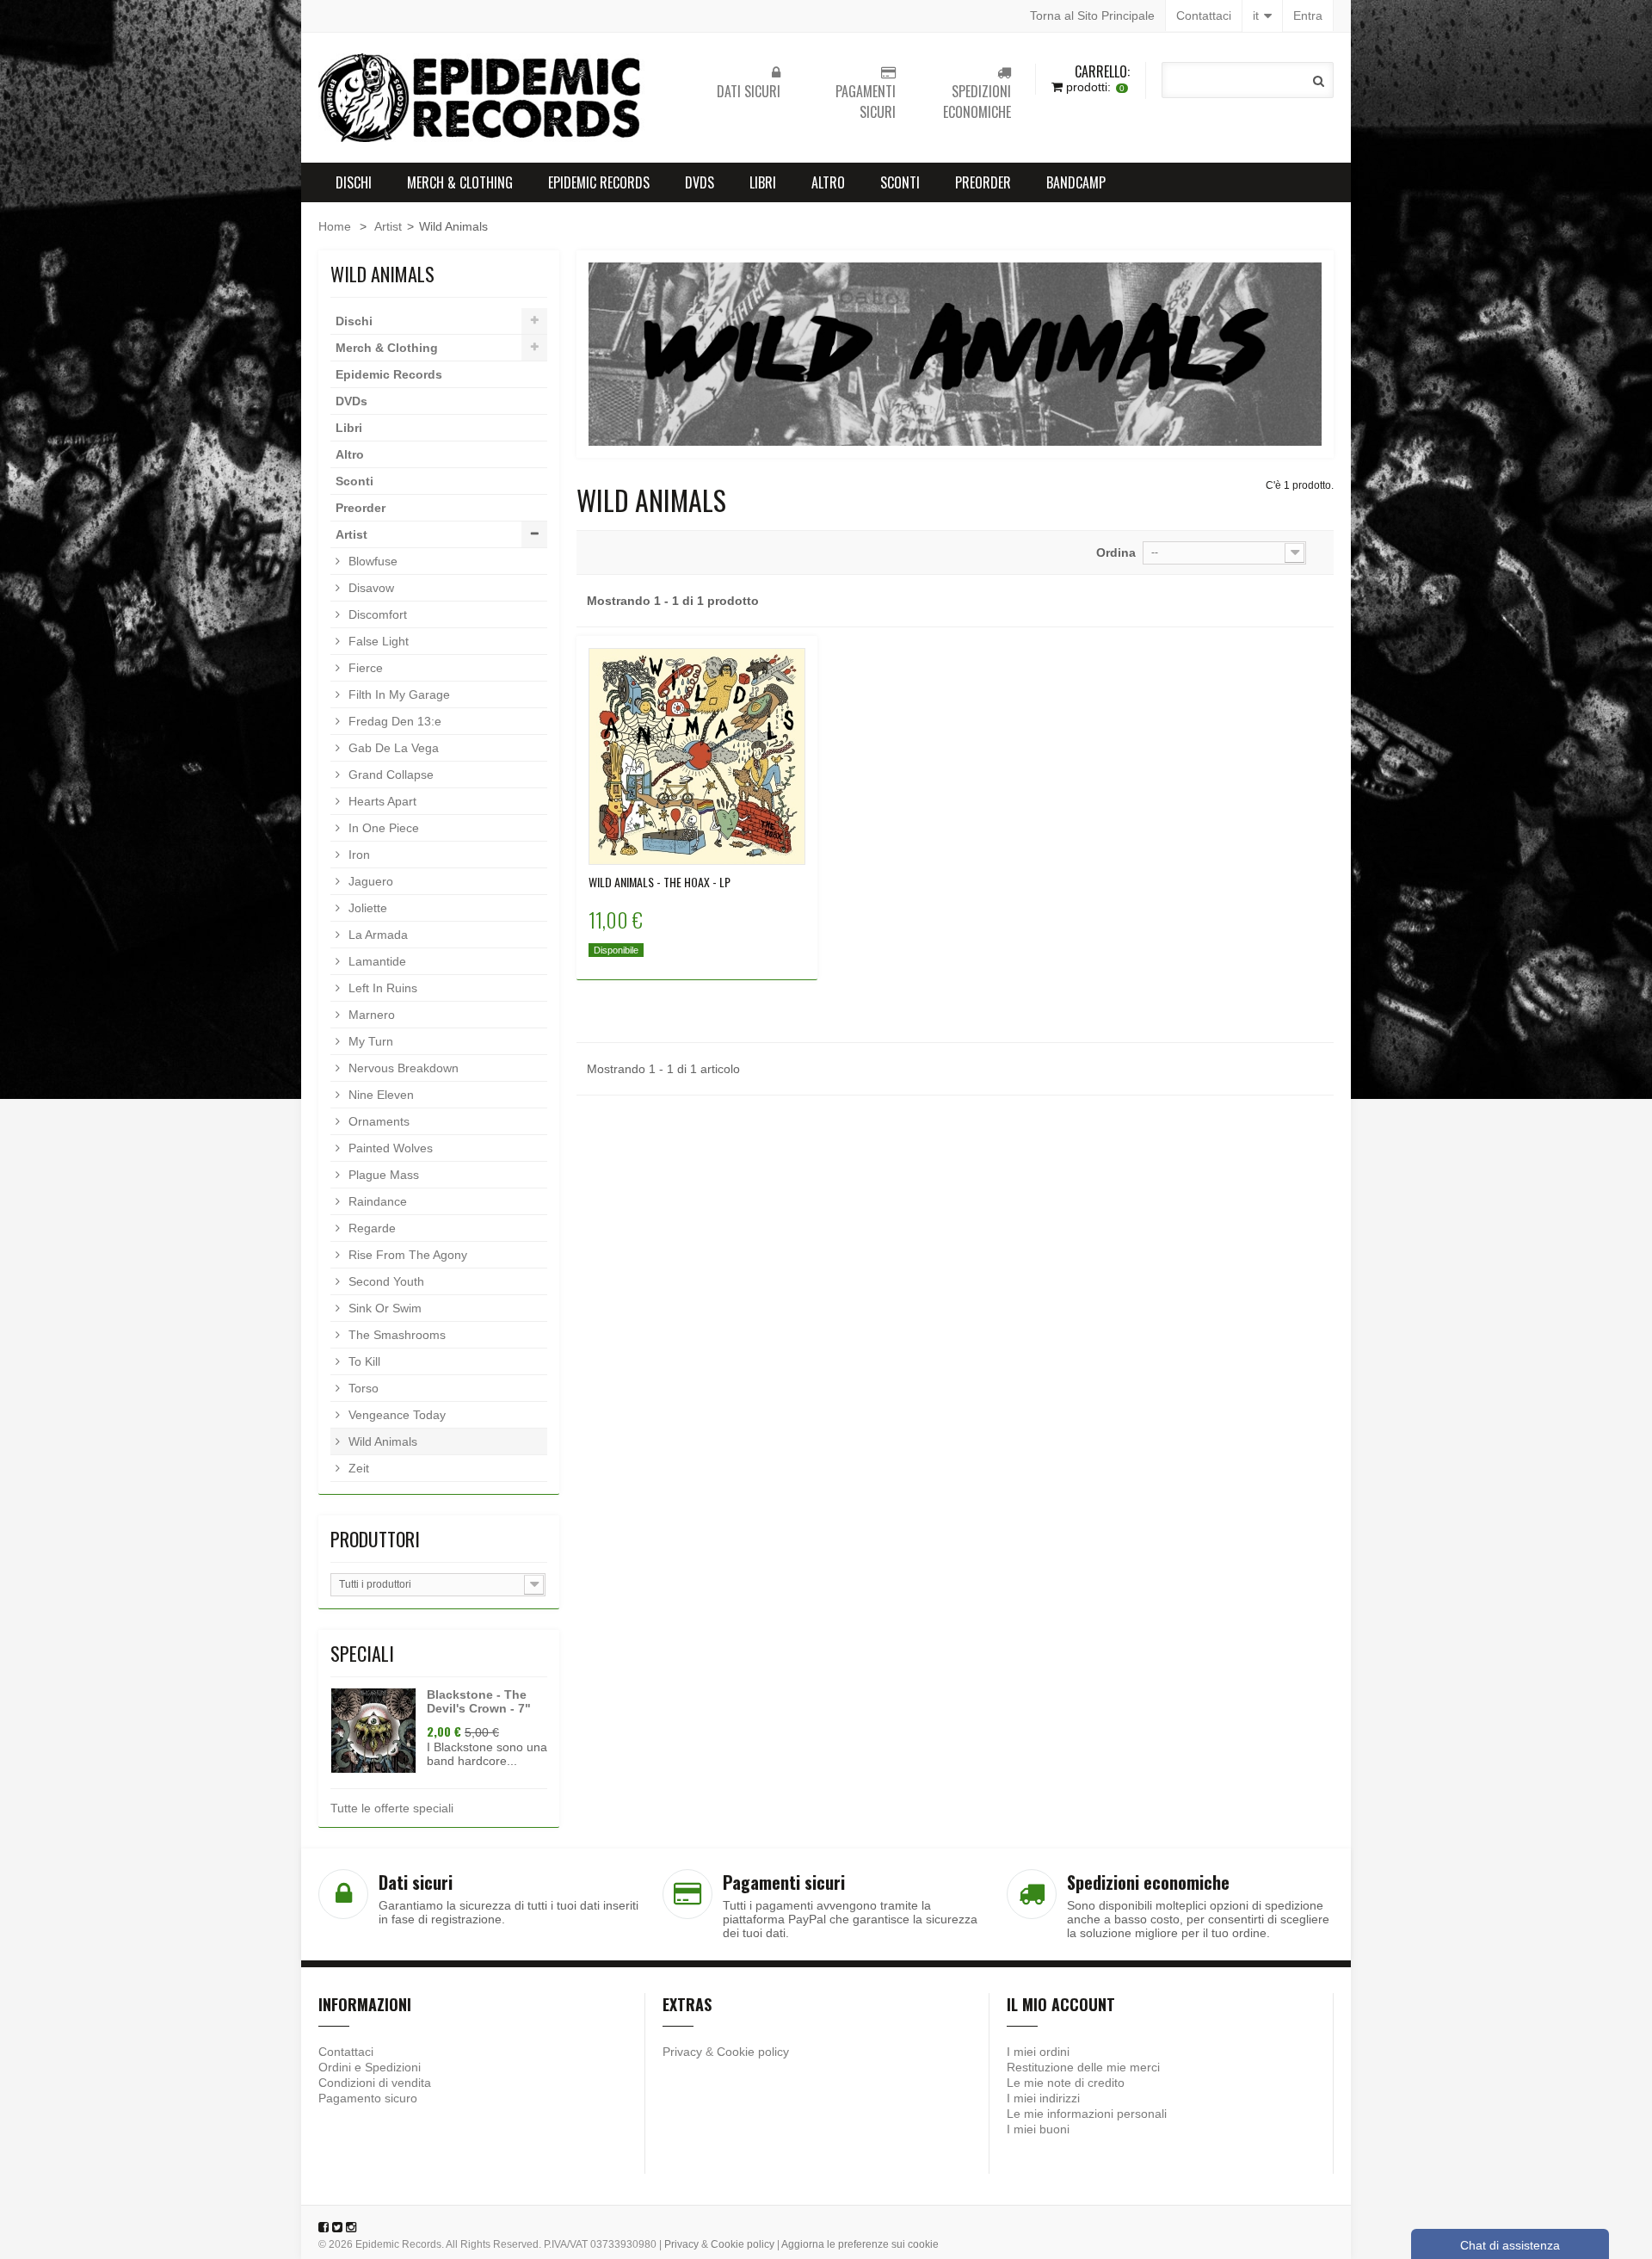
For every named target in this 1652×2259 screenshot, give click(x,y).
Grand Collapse (389, 775)
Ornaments (377, 1121)
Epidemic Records (599, 182)
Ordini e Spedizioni (370, 2067)
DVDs (700, 182)
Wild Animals (381, 1441)
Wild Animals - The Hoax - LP (660, 882)
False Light (377, 641)
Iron (358, 855)
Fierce (364, 668)
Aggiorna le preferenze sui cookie (860, 2244)
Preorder (983, 182)
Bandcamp (1076, 182)
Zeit (357, 1468)
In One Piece (382, 828)
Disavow (370, 588)
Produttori (375, 1539)
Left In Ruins (381, 988)
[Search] (1319, 81)
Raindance (376, 1201)
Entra (1308, 15)
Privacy (682, 2052)
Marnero (370, 1015)
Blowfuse (371, 561)
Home (335, 226)
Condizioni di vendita (375, 2083)
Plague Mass (382, 1175)
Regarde (370, 1228)
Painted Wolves (389, 1148)
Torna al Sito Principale (1092, 15)
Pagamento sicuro (368, 2098)
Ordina (1116, 552)
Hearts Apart (381, 801)
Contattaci (1204, 15)
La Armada (376, 935)
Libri (763, 182)
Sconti (900, 182)
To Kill (363, 1361)
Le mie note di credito (1066, 2083)
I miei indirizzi (1043, 2098)
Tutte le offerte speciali (392, 1808)
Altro (828, 182)
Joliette (366, 908)
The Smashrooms (395, 1335)
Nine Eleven (379, 1095)
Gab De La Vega (392, 748)
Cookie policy (753, 2052)
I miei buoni (1038, 2129)
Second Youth (385, 1281)
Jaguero (369, 881)
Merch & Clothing (460, 182)
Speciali (362, 1653)
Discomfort (376, 614)
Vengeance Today (395, 1415)
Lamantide (376, 961)
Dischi (354, 182)
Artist (388, 226)
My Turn (369, 1041)
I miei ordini (1038, 2052)
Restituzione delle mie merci (1083, 2067)
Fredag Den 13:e (393, 721)
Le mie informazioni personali (1087, 2114)
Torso (362, 1388)
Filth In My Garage (398, 694)
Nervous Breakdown (402, 1068)
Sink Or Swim (383, 1308)
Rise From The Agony (406, 1255)
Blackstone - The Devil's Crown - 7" (479, 1701)
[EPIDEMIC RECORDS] (482, 98)
